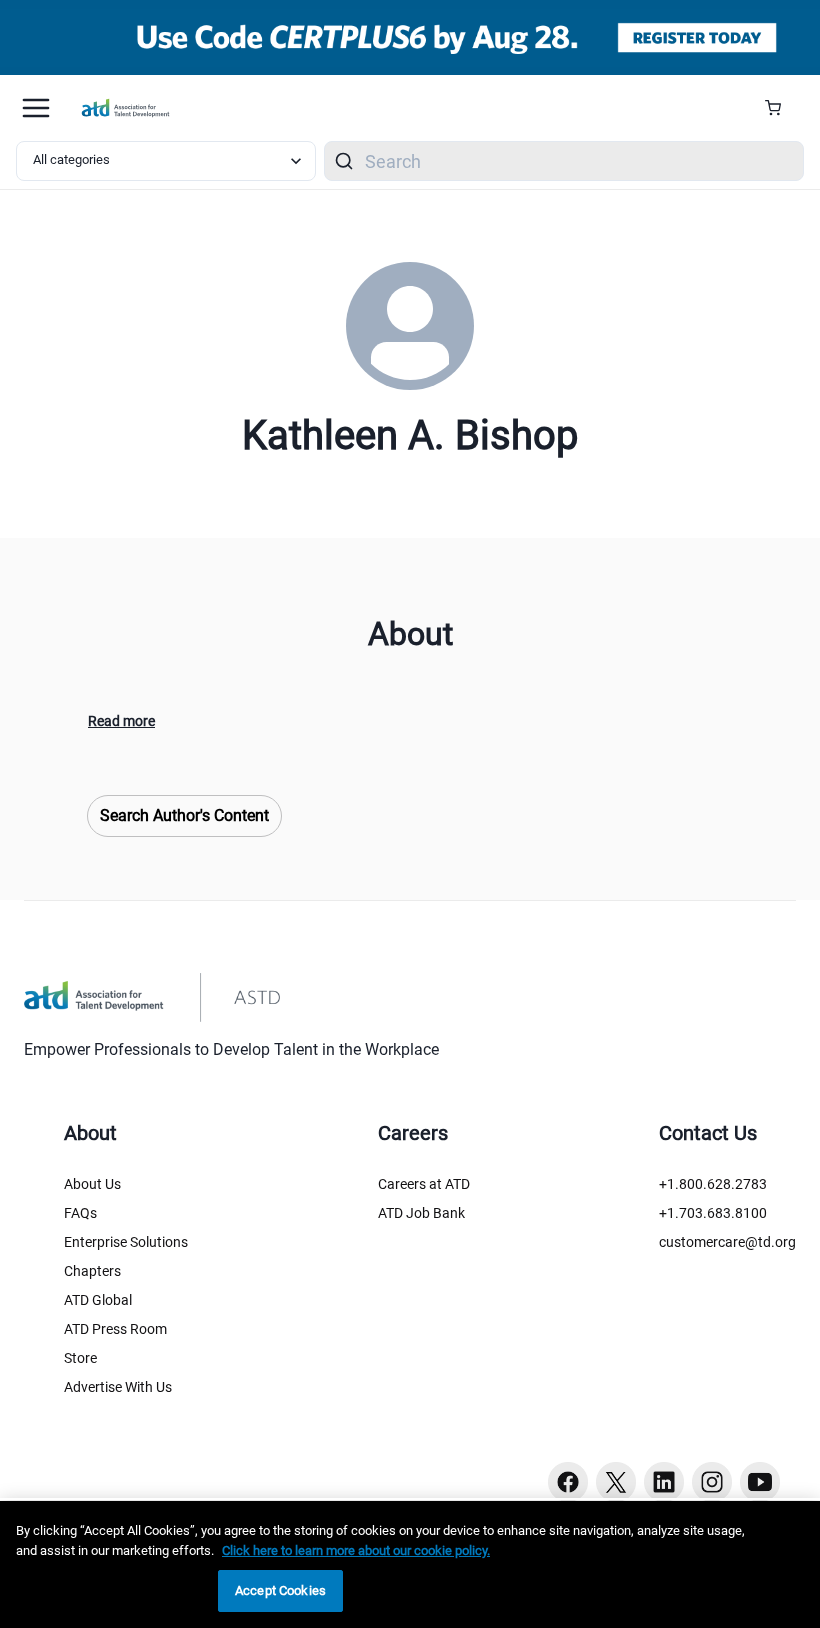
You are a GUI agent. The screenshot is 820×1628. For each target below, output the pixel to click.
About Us (92, 1184)
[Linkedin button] (664, 1482)
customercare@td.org (727, 1242)
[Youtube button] (760, 1482)
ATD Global (98, 1300)
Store (80, 1358)
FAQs (80, 1213)
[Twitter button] (616, 1482)
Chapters (92, 1271)
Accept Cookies (280, 1590)
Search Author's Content (184, 815)
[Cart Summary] (780, 108)
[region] (410, 1564)
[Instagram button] (712, 1482)
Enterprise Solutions (126, 1242)
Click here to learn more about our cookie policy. (356, 1550)
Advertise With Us (118, 1387)
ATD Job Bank (421, 1213)
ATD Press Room (115, 1329)
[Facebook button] (568, 1482)
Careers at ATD (424, 1184)
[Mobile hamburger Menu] (36, 108)
